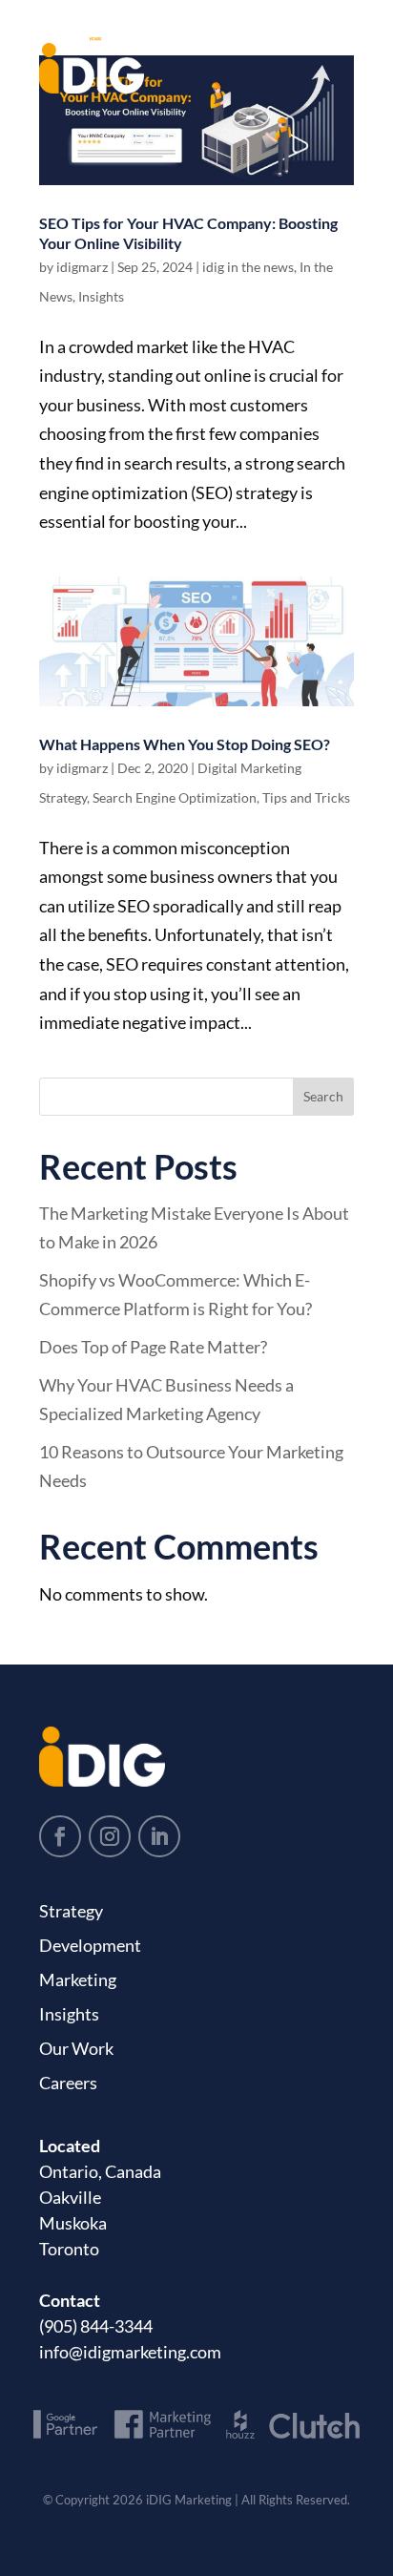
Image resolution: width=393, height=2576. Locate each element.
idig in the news (248, 267)
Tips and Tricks (306, 797)
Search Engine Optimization (175, 797)
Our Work (76, 2048)
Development (90, 1945)
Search (323, 1096)
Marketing (78, 1979)
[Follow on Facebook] (60, 1836)
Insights (101, 296)
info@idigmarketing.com (130, 2352)
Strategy (71, 1911)
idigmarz (82, 267)
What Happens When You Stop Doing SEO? (185, 744)
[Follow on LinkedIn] (159, 1836)
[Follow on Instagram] (110, 1836)
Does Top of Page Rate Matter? (153, 1347)
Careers (68, 2083)
